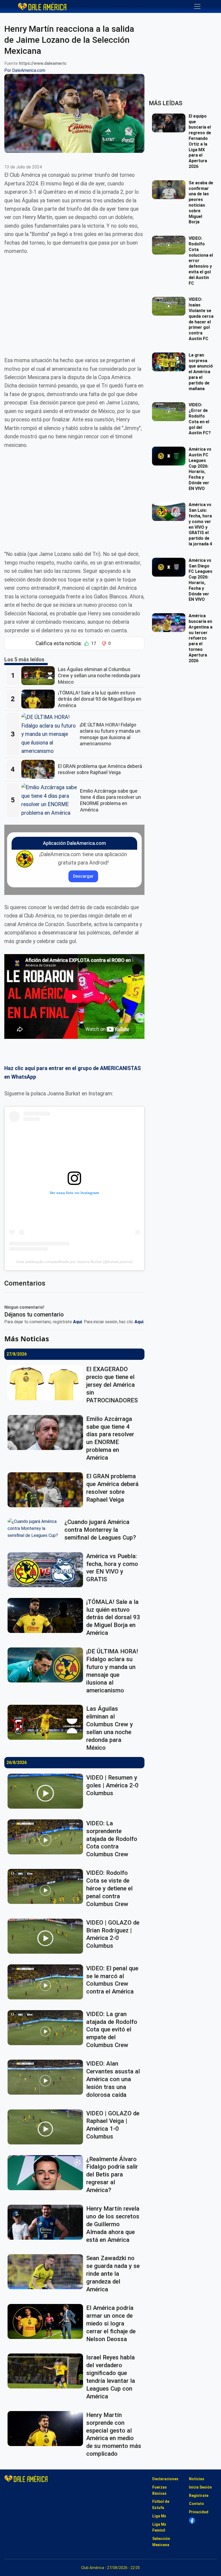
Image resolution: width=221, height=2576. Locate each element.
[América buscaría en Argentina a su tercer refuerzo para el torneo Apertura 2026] (170, 623)
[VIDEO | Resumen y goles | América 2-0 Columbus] (47, 1791)
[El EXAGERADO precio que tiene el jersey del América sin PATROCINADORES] (47, 1383)
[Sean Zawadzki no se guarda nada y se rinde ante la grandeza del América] (47, 2272)
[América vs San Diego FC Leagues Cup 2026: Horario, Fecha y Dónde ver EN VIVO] (170, 567)
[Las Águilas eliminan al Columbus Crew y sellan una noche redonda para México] (40, 676)
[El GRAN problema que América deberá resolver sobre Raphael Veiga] (40, 769)
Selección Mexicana (161, 2542)
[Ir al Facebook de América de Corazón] (192, 2520)
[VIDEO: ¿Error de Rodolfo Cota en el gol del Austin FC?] (170, 412)
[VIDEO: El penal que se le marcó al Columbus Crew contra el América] (47, 1982)
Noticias (197, 2479)
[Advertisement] (74, 302)
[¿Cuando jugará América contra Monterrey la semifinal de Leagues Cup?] (36, 1529)
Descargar (83, 876)
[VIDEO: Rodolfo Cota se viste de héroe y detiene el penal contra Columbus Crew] (47, 1886)
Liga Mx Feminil (159, 2527)
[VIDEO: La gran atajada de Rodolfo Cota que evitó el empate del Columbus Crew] (47, 2028)
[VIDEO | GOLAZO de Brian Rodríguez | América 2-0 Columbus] (47, 1936)
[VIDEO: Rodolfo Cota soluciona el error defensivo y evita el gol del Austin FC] (170, 245)
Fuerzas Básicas (160, 2490)
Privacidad (199, 2512)
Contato (196, 2504)
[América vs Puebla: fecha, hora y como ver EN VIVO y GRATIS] (47, 1570)
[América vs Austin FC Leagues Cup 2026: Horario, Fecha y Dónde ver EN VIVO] (170, 456)
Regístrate (199, 2496)
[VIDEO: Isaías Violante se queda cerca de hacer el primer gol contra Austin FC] (170, 306)
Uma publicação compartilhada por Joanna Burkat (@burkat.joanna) (74, 1262)
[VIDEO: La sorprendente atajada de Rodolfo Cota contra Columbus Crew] (47, 1837)
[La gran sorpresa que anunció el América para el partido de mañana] (170, 362)
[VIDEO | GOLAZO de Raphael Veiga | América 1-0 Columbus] (47, 2127)
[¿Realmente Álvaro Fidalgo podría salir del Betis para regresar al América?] (47, 2173)
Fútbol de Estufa (161, 2505)
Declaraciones (165, 2479)
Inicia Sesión (200, 2487)
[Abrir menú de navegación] (197, 6)
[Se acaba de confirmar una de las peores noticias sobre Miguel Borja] (170, 190)
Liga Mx (159, 2516)
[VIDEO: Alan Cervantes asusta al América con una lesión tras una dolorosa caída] (47, 2077)
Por (25, 70)
